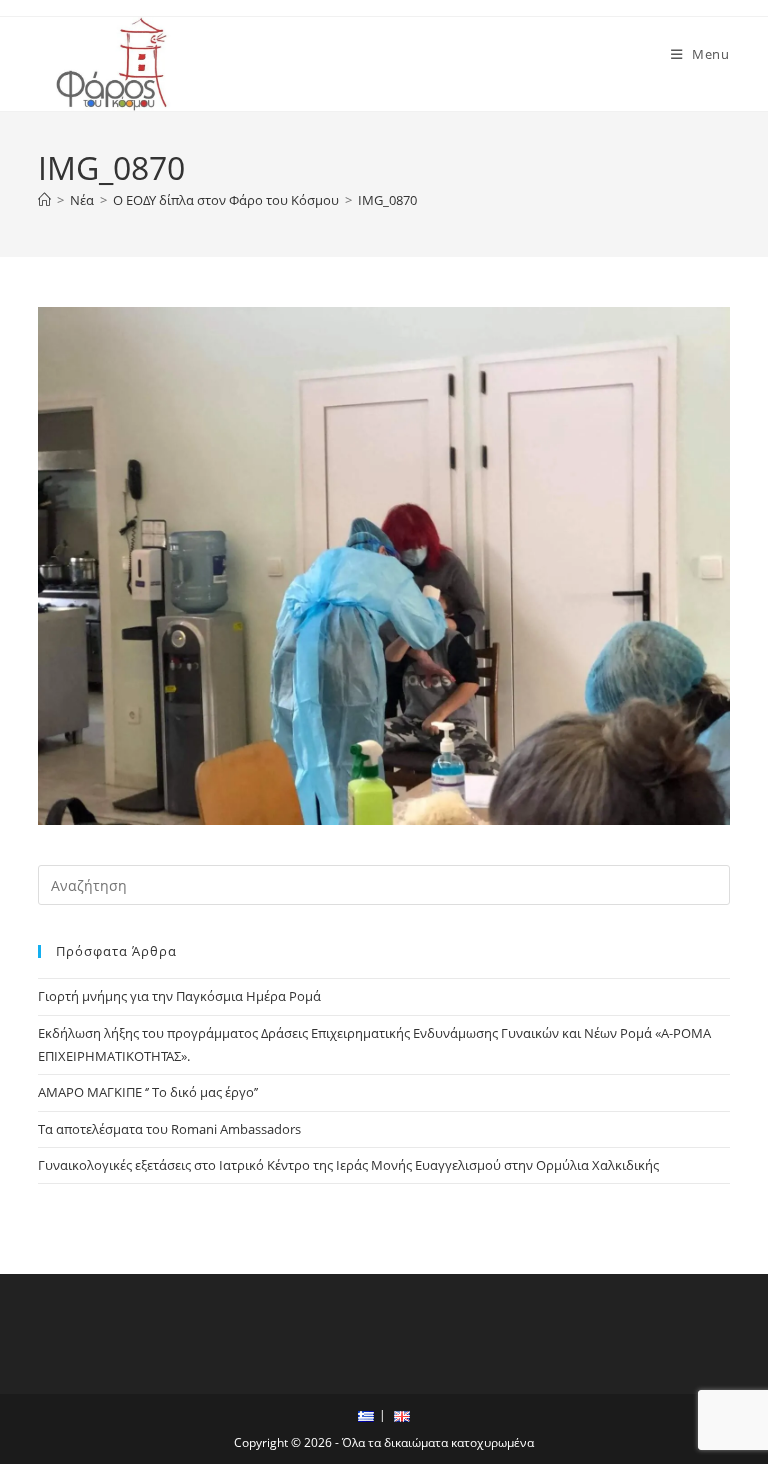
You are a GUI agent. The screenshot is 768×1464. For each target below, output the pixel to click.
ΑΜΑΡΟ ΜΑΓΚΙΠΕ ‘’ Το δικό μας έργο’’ (148, 1092)
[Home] (44, 200)
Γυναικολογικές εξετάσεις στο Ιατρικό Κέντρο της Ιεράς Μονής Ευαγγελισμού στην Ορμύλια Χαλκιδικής (348, 1165)
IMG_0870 (387, 200)
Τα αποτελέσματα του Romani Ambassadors (169, 1129)
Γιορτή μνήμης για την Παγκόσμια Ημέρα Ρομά (179, 996)
